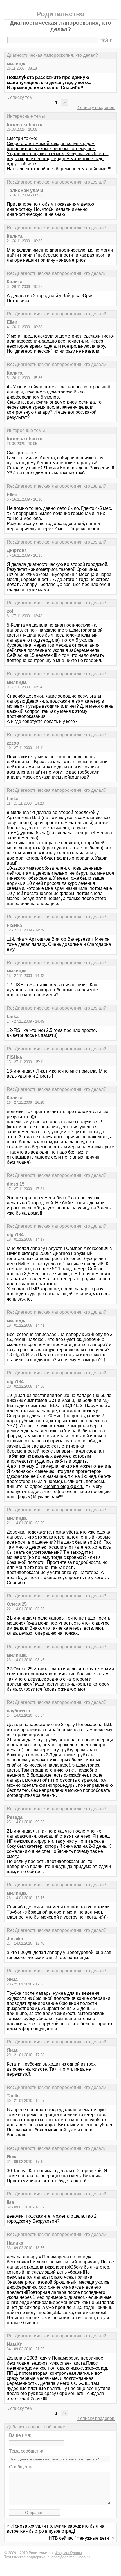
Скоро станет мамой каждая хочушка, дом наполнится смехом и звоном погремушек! (51, 146)
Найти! (107, 40)
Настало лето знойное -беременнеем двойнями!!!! (59, 169)
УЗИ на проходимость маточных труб (46, 473)
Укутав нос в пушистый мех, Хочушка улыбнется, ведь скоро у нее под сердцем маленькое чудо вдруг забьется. (58, 159)
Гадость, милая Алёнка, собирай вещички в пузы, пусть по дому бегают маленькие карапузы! (58, 460)
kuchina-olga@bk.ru (63, 1486)
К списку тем (20, 97)
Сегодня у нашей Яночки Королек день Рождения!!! (60, 468)
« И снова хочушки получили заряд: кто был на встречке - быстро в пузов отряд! (56, 2529)
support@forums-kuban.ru (69, 2557)
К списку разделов (96, 108)
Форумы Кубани (68, 2553)
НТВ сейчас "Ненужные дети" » (81, 2538)
